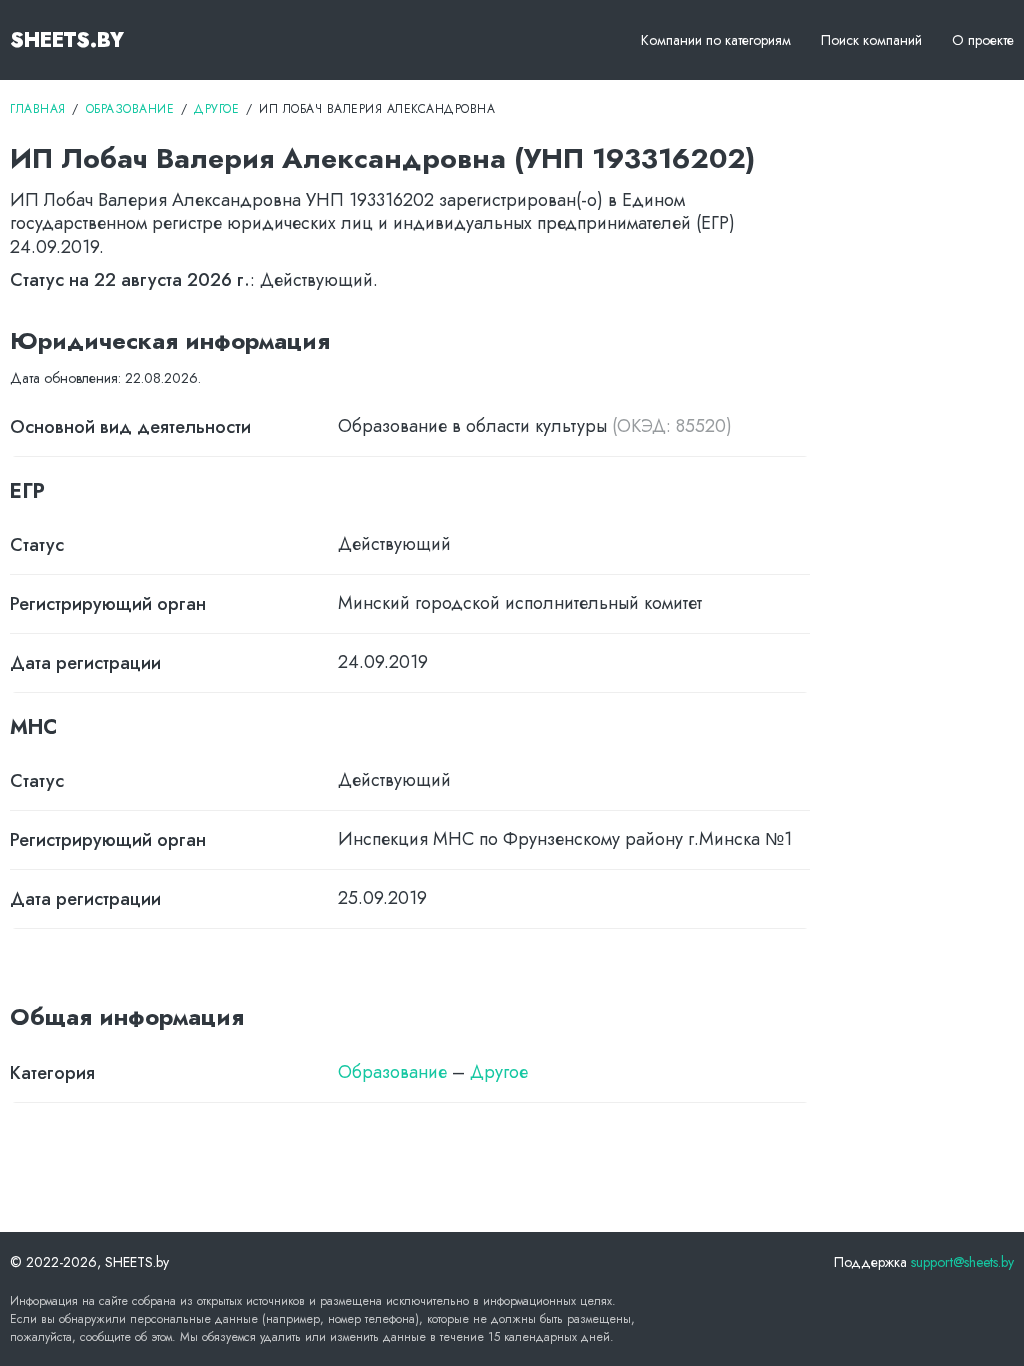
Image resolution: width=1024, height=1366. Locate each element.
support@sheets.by (962, 1262)
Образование (392, 1072)
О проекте (983, 40)
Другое (499, 1072)
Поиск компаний (871, 40)
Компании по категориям (716, 40)
